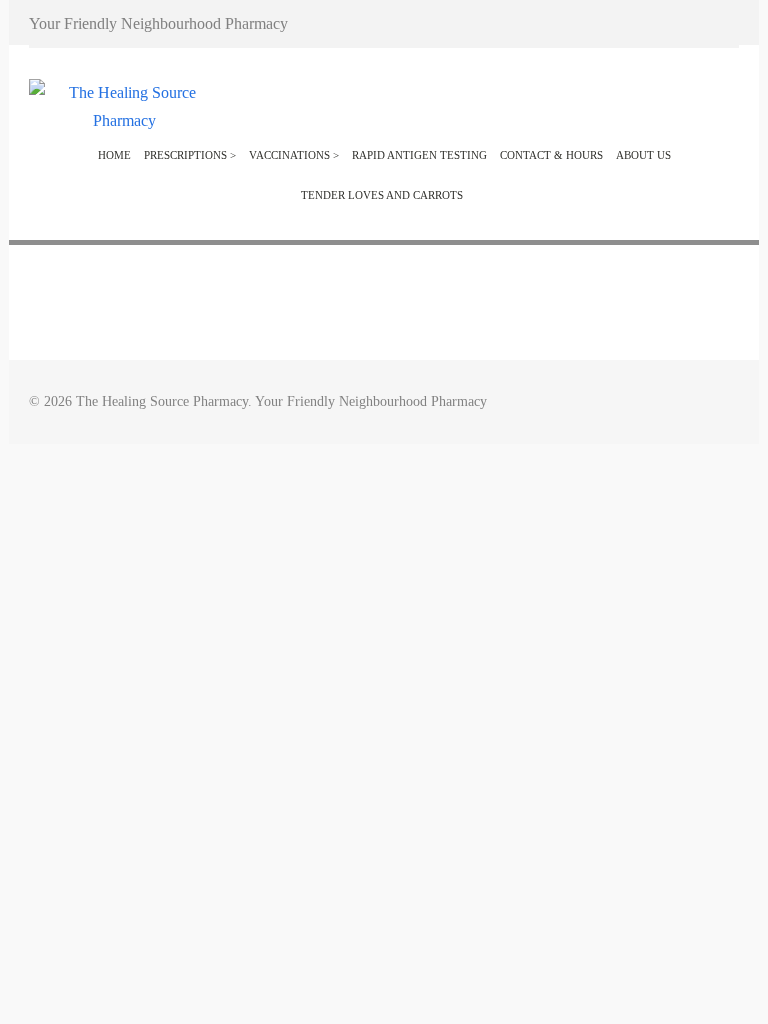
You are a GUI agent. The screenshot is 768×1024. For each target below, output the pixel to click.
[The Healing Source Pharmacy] (124, 120)
